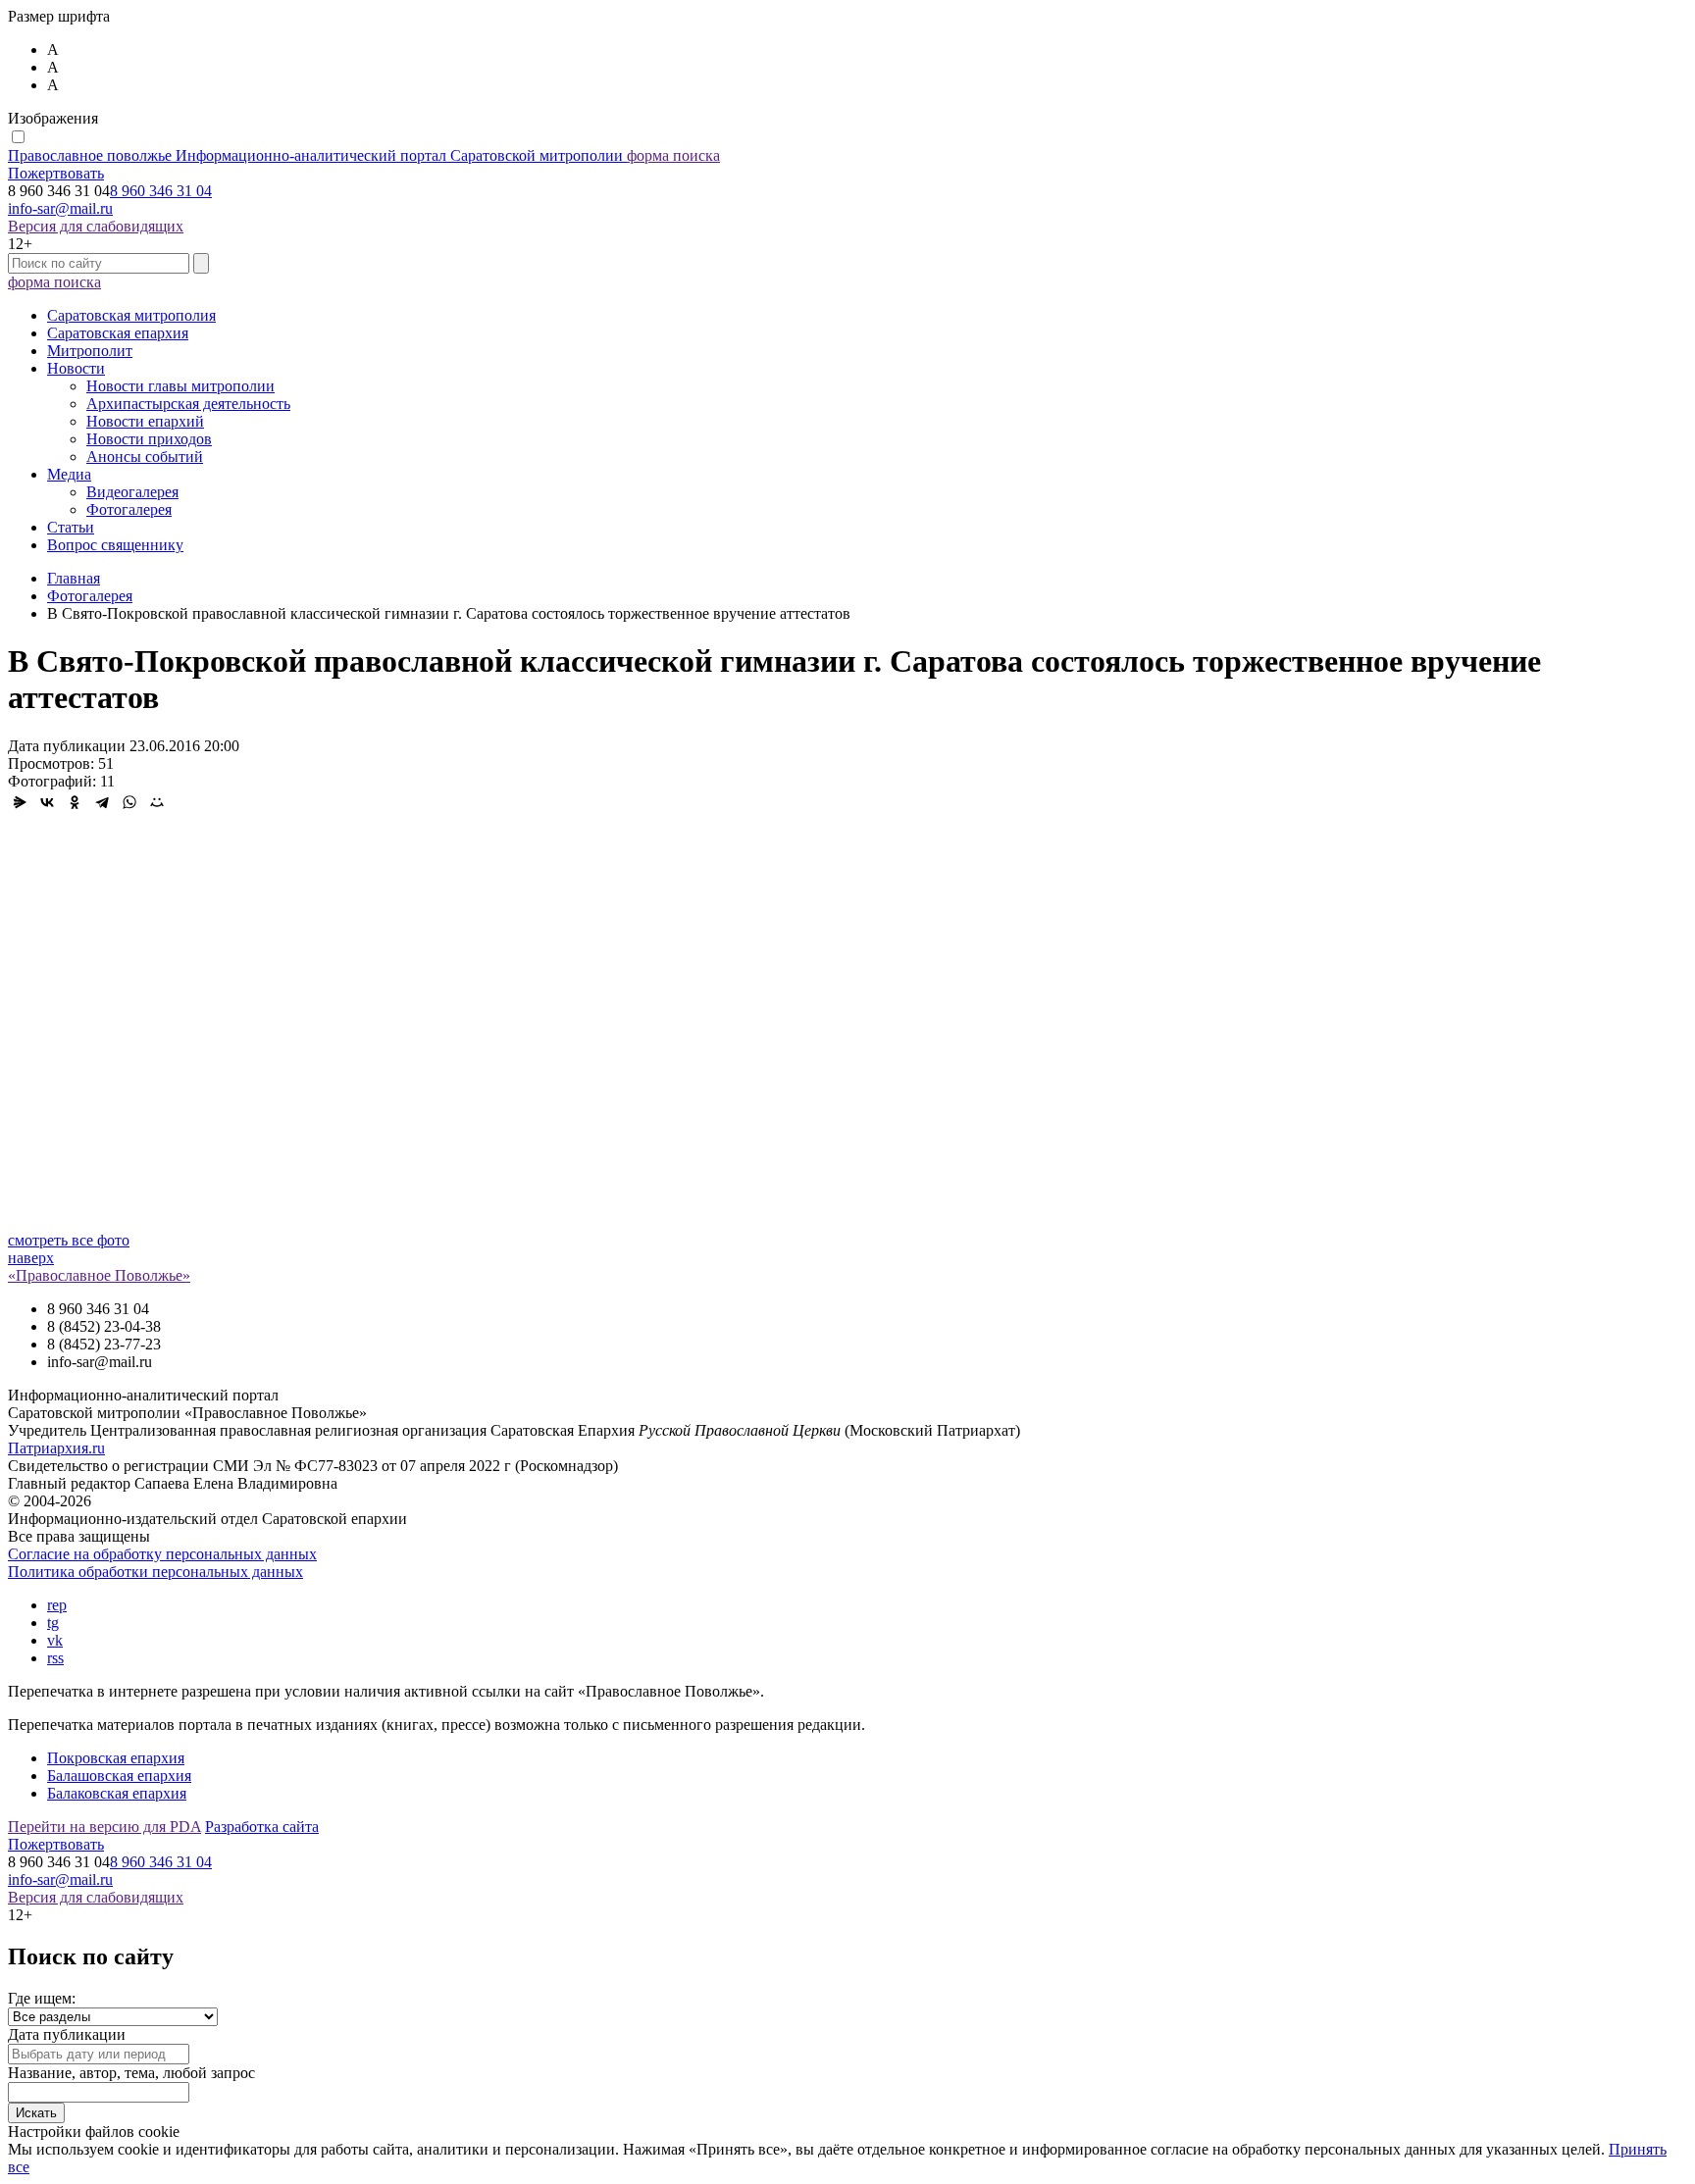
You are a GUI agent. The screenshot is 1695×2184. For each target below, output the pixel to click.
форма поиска (673, 155)
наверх (31, 1258)
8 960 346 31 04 (161, 191)
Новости (76, 368)
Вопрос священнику (115, 545)
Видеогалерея (132, 492)
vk (55, 1640)
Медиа (69, 474)
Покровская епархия (116, 1758)
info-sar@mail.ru (60, 208)
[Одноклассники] (75, 802)
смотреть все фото (69, 1240)
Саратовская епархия (118, 333)
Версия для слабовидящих (96, 226)
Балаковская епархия (117, 1793)
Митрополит (90, 351)
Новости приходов (149, 439)
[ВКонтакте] (47, 802)
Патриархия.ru (56, 1448)
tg (53, 1623)
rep (57, 1605)
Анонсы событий (145, 457)
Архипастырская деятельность (188, 404)
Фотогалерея (129, 509)
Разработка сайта (262, 1827)
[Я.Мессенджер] (20, 802)
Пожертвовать (56, 173)
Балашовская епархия (119, 1776)
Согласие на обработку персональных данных (162, 1554)
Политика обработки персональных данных (155, 1572)
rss (55, 1658)
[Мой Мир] (157, 802)
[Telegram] (102, 802)
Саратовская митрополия (131, 315)
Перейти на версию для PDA (104, 1827)
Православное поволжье (315, 155)
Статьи (71, 527)
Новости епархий (145, 421)
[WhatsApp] (129, 802)
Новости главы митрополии (180, 386)
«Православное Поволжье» (99, 1275)
